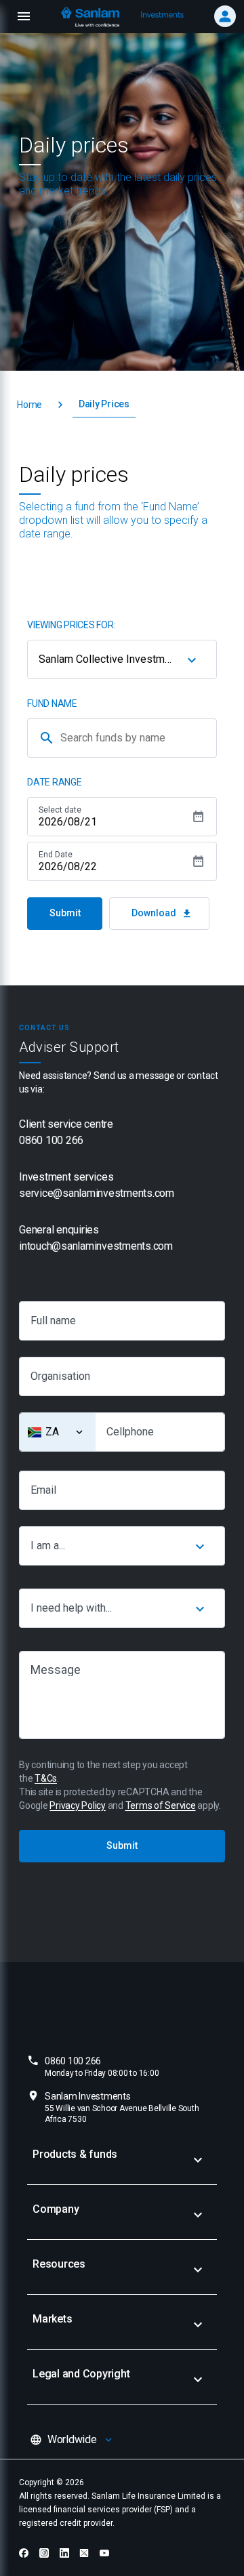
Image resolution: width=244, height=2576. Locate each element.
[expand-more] (198, 2160)
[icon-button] (192, 659)
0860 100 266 (102, 2067)
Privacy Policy (78, 1805)
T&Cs (46, 1778)
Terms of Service (161, 1805)
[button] (29, 405)
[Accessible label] (79, 1432)
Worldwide (72, 2439)
